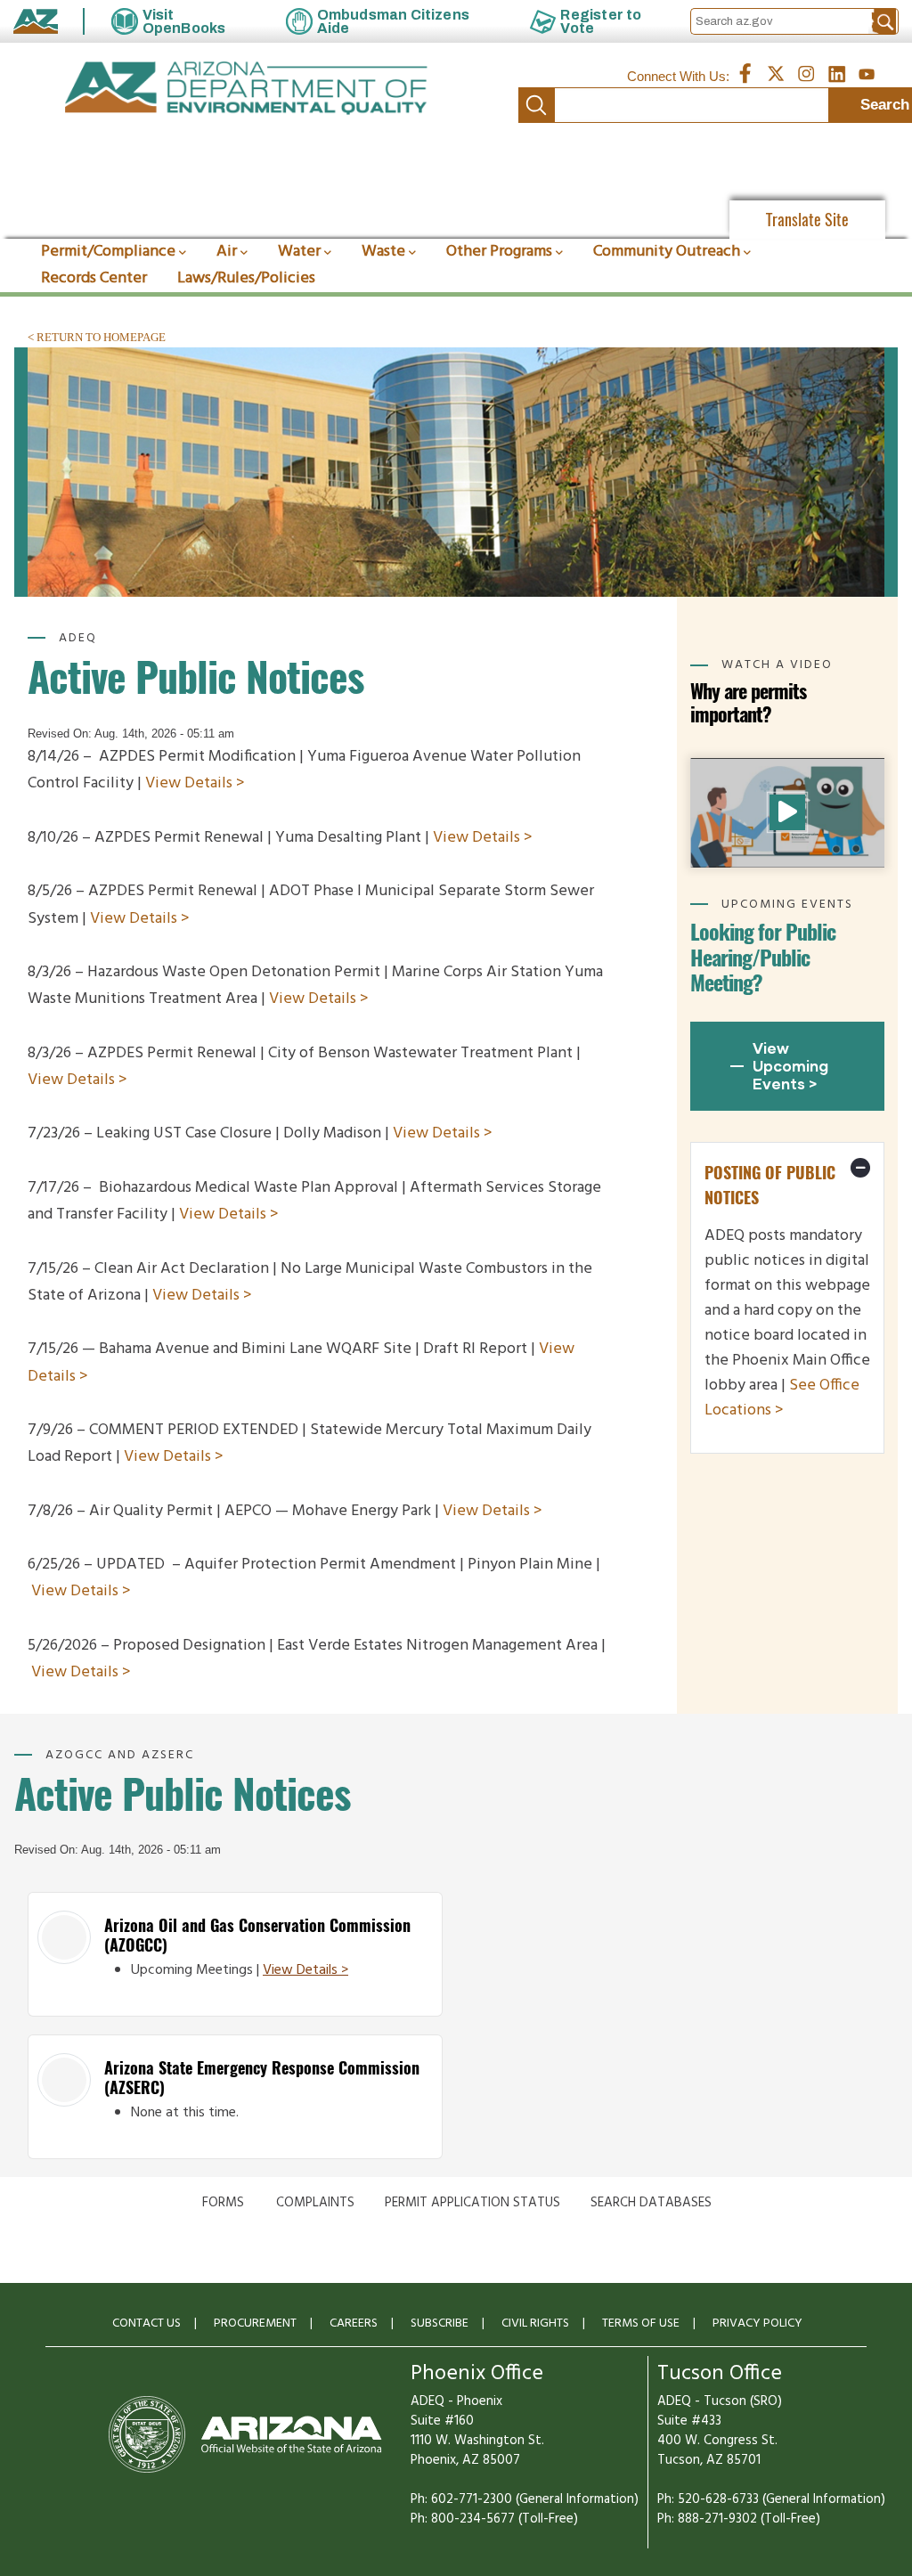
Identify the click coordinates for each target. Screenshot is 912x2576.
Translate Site (807, 220)
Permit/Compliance (108, 252)
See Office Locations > (782, 1398)
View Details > (195, 783)
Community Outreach (667, 252)
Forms (223, 2203)
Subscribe (440, 2323)
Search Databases (651, 2203)
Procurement (255, 2323)
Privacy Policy (757, 2323)
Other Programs (499, 252)
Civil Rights (535, 2323)
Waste (383, 252)
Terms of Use (641, 2323)
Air (227, 252)
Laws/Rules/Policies (246, 278)
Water (299, 252)
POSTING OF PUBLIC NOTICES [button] (770, 1185)
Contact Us (147, 2323)
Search (536, 105)
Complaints (315, 2203)
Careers (354, 2323)
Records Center (94, 278)
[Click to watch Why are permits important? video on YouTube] (787, 812)
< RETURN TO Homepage (97, 337)
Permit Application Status (472, 2203)
